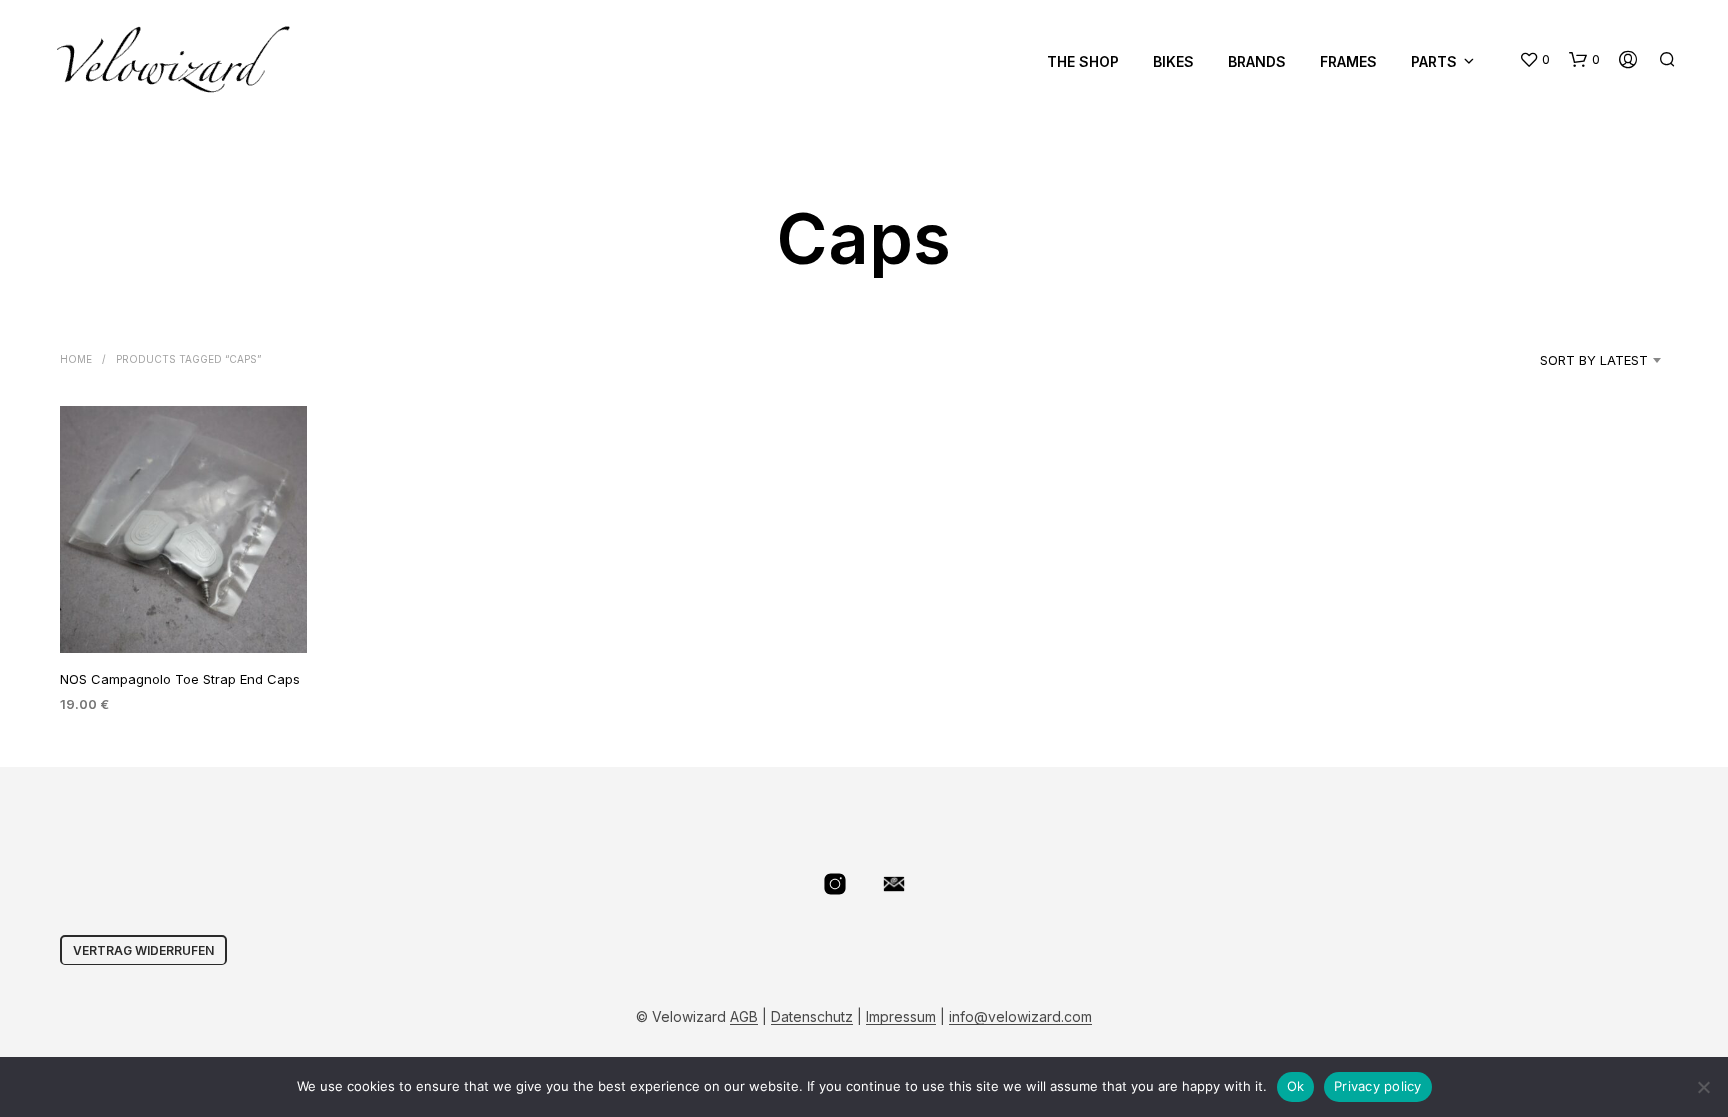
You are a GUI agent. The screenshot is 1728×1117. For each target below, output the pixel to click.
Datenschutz (812, 1017)
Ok (1296, 1086)
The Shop (1083, 61)
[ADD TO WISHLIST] (184, 615)
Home (76, 359)
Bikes (1173, 61)
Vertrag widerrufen (143, 950)
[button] (1534, 60)
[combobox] (1568, 360)
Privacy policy (1378, 1086)
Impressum (901, 1017)
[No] (1703, 1087)
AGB (744, 1017)
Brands (1257, 61)
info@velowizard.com (1020, 1017)
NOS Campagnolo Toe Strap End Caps (180, 679)
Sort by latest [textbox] (1594, 360)
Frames (1348, 61)
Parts (1434, 61)
